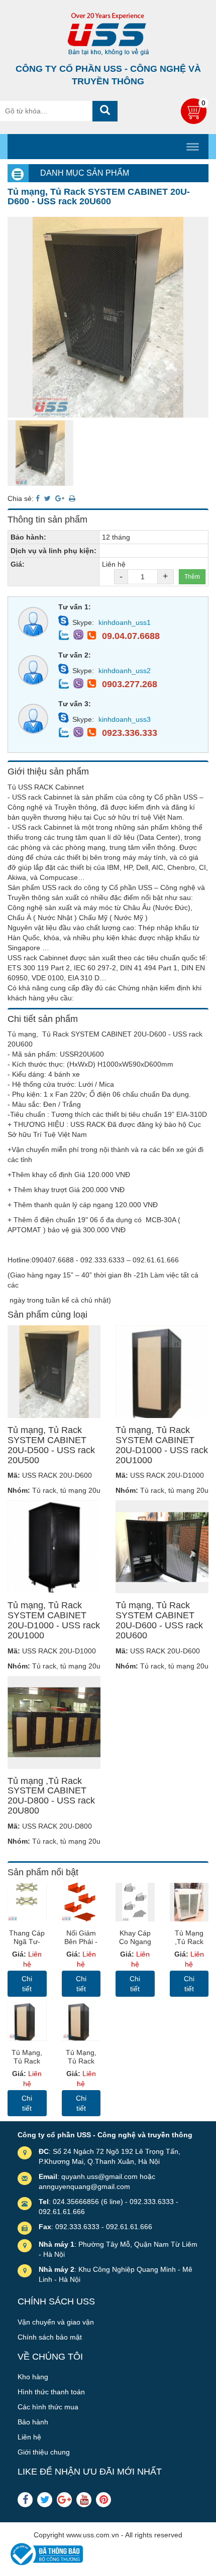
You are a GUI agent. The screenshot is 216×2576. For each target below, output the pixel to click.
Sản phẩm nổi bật (43, 1872)
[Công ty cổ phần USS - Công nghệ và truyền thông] (108, 34)
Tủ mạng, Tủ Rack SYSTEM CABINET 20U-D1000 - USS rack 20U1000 (162, 1445)
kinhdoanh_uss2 (125, 671)
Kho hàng (33, 2377)
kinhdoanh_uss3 (125, 719)
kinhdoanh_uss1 (125, 622)
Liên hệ (29, 2437)
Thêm (192, 577)
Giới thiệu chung (44, 2452)
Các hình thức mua (48, 2407)
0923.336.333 (130, 733)
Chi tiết (27, 1984)
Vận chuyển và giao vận (56, 2322)
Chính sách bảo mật (50, 2337)
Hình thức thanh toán (51, 2392)
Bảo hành (33, 2422)
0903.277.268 (130, 684)
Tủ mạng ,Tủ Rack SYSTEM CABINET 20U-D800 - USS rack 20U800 (51, 1796)
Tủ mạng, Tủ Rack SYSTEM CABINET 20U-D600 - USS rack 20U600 (159, 1620)
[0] (195, 121)
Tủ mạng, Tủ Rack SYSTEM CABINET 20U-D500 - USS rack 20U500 (51, 1445)
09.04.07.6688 (131, 636)
